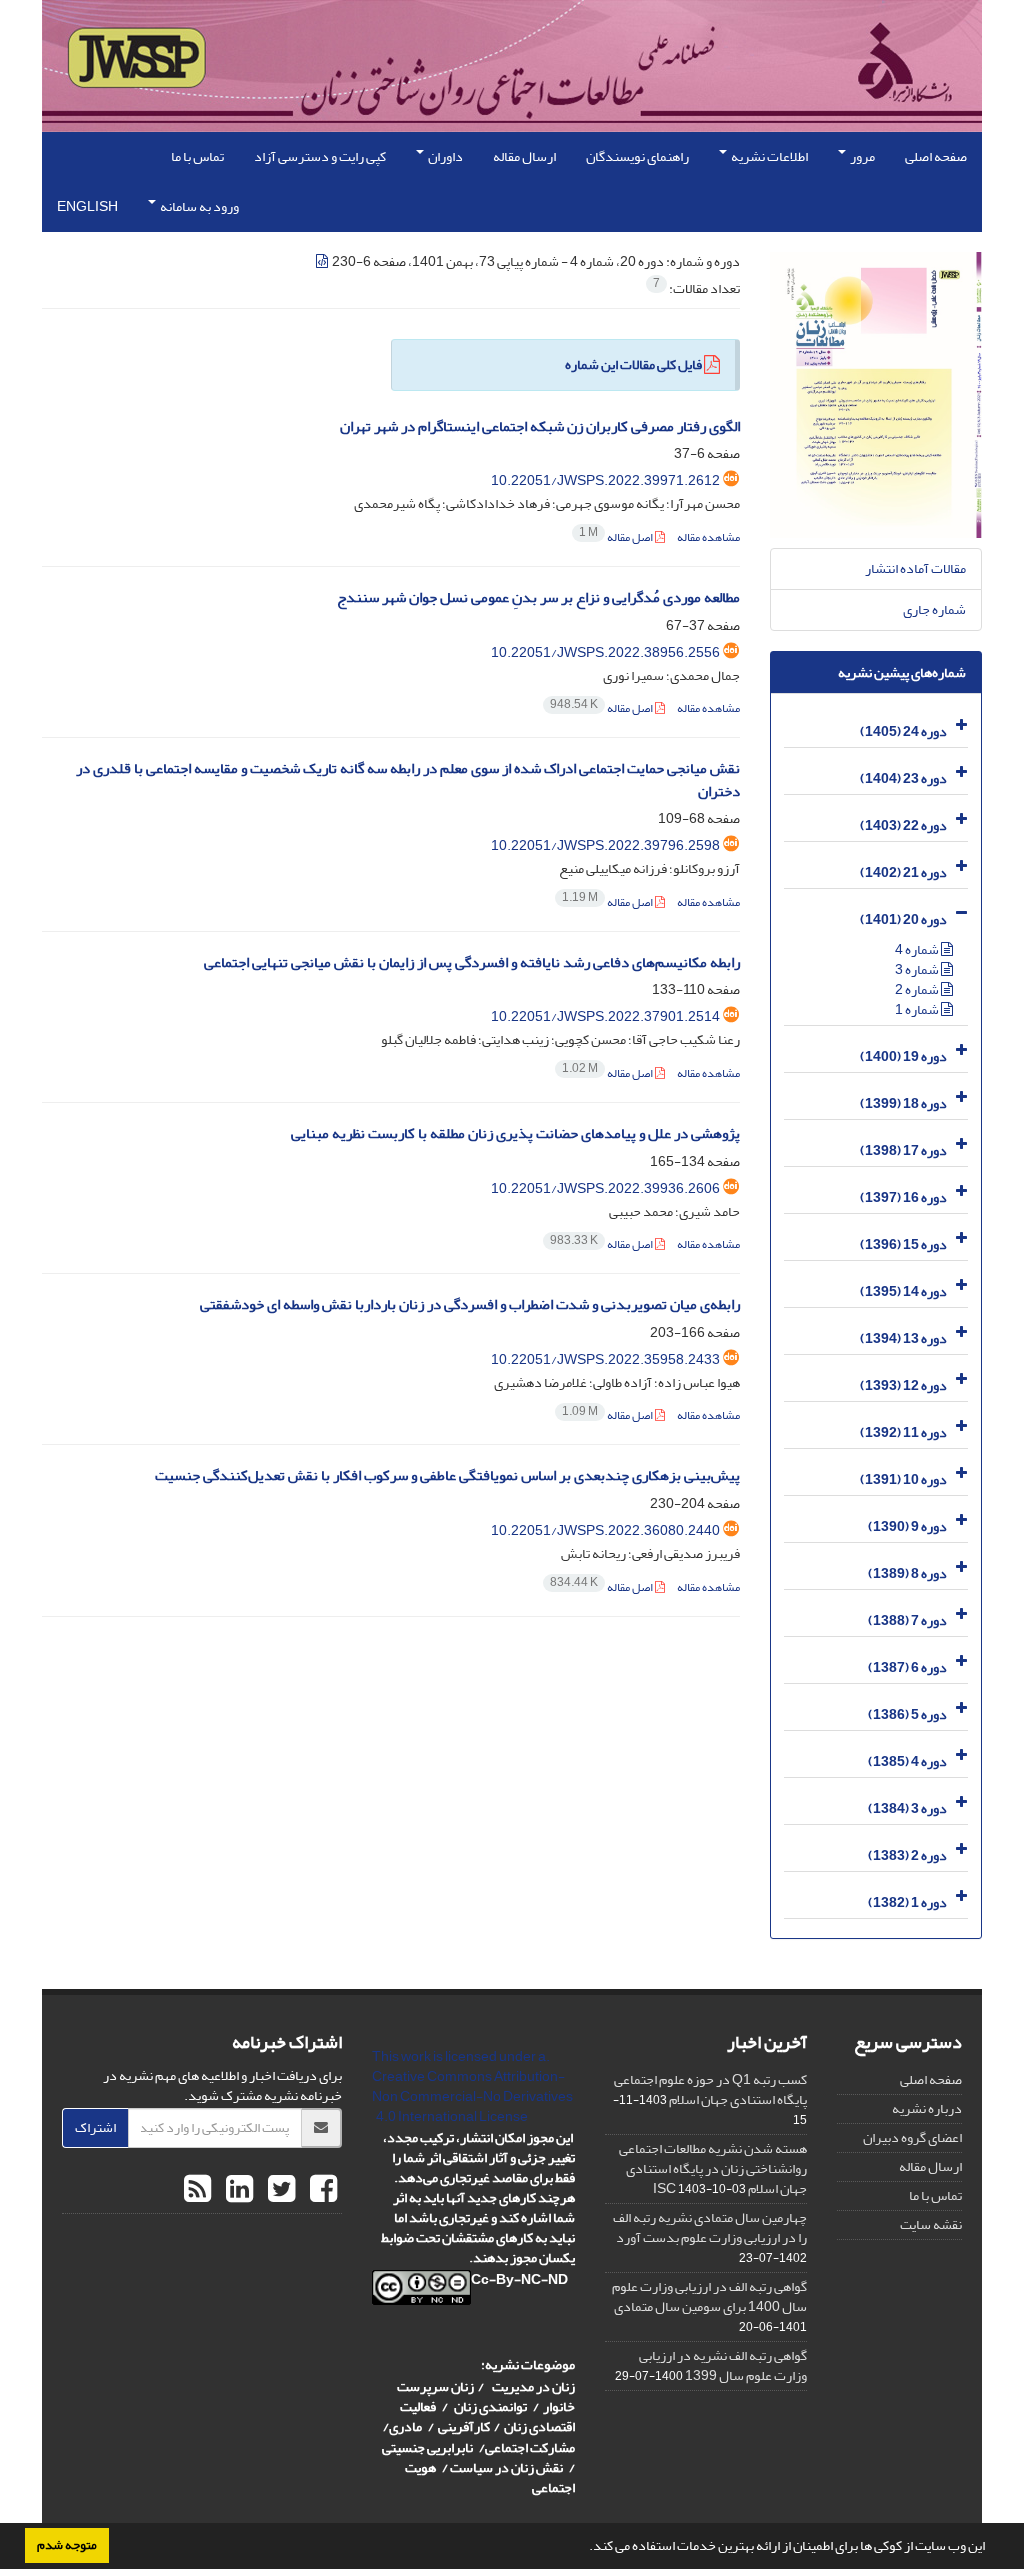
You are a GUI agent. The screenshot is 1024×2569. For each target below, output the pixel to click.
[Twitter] (279, 2190)
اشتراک (95, 2127)
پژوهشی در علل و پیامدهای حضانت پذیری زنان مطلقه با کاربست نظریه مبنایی (515, 1133)
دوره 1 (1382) (907, 1902)
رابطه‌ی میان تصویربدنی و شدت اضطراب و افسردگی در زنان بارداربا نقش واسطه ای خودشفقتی (470, 1304)
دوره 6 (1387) (907, 1667)
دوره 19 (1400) (903, 1056)
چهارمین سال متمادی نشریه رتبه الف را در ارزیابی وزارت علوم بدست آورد (710, 2227)
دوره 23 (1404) (903, 778)
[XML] (323, 261)
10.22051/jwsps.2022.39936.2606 (605, 1188)
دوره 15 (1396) (903, 1244)
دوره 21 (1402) (903, 872)
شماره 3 (918, 969)
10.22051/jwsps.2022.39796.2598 (605, 845)
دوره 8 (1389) (907, 1573)
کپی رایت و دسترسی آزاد (320, 156)
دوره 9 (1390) (907, 1526)
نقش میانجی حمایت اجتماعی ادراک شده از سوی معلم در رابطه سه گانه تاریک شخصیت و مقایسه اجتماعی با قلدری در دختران (408, 780)
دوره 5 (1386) (907, 1714)
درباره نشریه (927, 2108)
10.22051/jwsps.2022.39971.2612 (605, 480)
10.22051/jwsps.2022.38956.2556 (605, 652)
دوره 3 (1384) (907, 1808)
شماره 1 (918, 1009)
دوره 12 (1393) (903, 1385)
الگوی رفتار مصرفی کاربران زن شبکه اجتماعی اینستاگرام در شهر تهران (540, 426)
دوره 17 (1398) (903, 1150)
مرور (861, 156)
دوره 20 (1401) (903, 919)
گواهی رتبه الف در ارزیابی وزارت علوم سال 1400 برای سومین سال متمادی (709, 2296)
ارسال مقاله (524, 156)
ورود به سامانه (198, 206)
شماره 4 (918, 949)
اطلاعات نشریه (768, 156)
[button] (584, 2548)
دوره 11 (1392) (903, 1432)
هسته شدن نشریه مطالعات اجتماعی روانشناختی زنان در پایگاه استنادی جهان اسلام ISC (713, 2168)
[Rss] (197, 2190)
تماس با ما (197, 156)
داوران (444, 156)
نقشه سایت (931, 2224)
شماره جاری (934, 609)
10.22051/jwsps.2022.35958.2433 (605, 1359)
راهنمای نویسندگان (637, 156)
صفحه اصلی (936, 156)
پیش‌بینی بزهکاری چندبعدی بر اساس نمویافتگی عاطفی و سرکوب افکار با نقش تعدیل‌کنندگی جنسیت (447, 1475)
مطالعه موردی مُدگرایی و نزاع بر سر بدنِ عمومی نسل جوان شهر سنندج (538, 597)
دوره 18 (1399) (903, 1103)
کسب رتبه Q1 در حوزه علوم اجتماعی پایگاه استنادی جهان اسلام (710, 2089)
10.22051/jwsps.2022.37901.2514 (605, 1016)
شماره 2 (918, 989)
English (87, 206)
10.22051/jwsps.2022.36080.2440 (605, 1530)
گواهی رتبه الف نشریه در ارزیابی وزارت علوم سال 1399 (723, 2365)
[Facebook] (321, 2190)
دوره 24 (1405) (903, 731)
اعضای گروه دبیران (912, 2137)
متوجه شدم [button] (67, 2545)
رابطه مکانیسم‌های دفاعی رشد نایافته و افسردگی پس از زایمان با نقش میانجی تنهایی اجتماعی (472, 962)
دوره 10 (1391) (903, 1479)
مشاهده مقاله (708, 537)
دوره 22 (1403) (903, 825)
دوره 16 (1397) (903, 1197)
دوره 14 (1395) (903, 1291)
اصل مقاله (617, 537)
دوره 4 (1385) (907, 1761)
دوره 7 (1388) (907, 1620)
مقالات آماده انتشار (915, 568)
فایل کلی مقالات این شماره (633, 364)
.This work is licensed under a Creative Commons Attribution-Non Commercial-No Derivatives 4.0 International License (472, 2086)
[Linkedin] (237, 2190)
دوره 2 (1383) (907, 1855)
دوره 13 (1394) (903, 1338)
